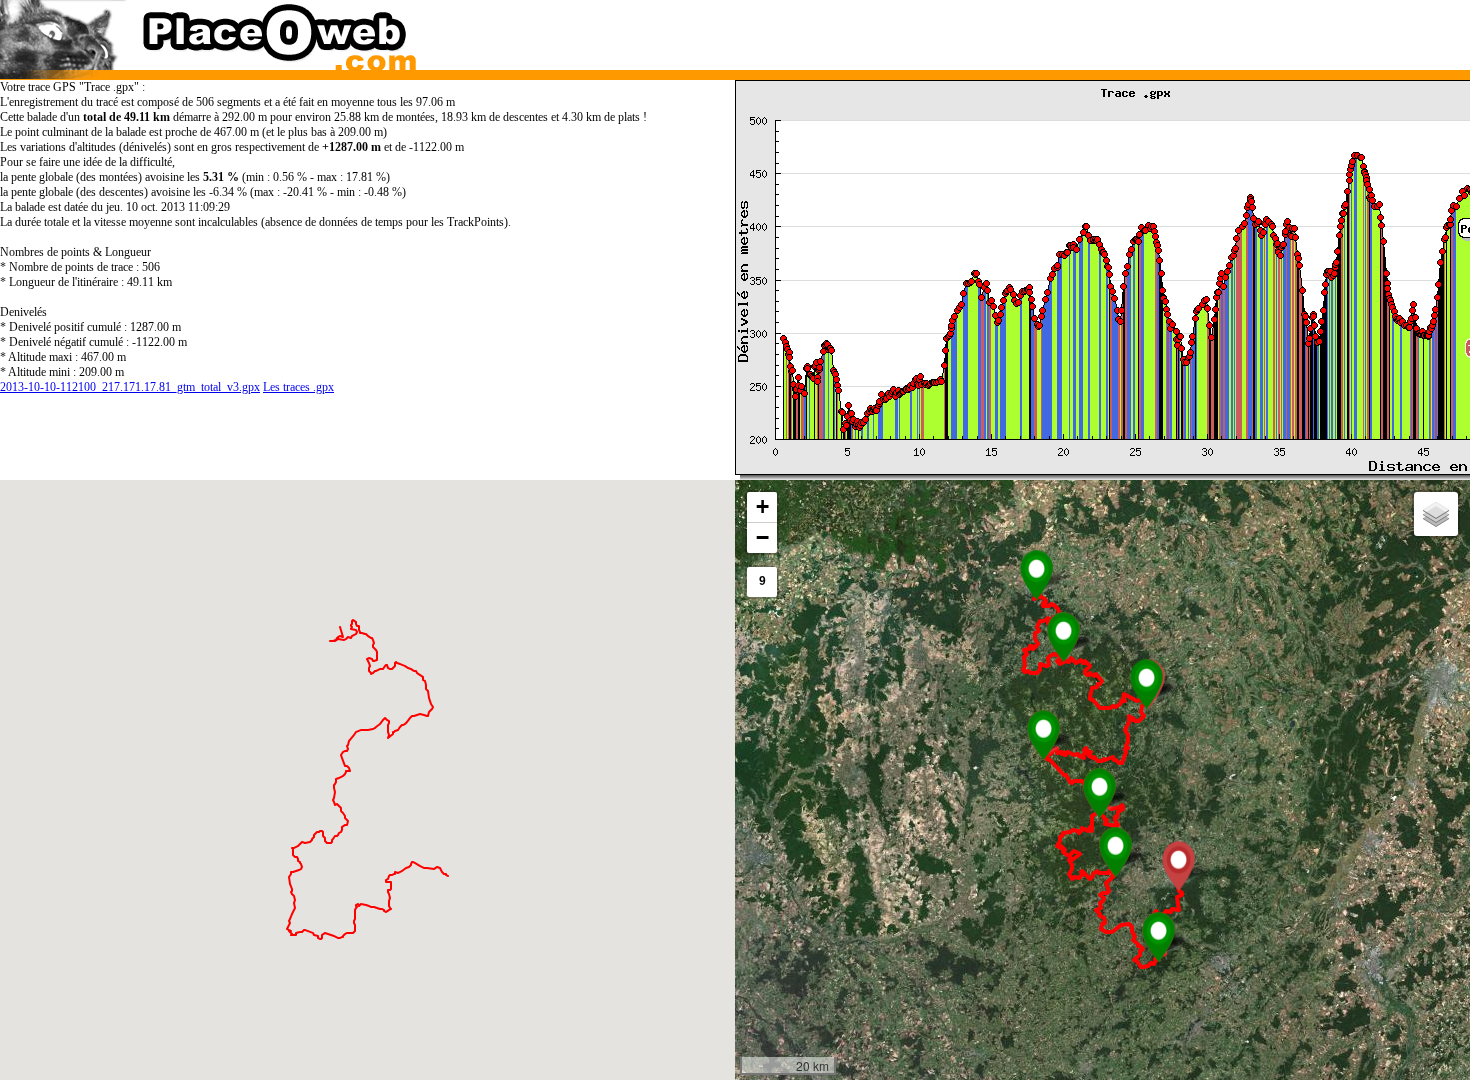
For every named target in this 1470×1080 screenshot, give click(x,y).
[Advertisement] (1083, 30)
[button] (1036, 575)
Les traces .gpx (298, 387)
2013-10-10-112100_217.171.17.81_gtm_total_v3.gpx (130, 387)
